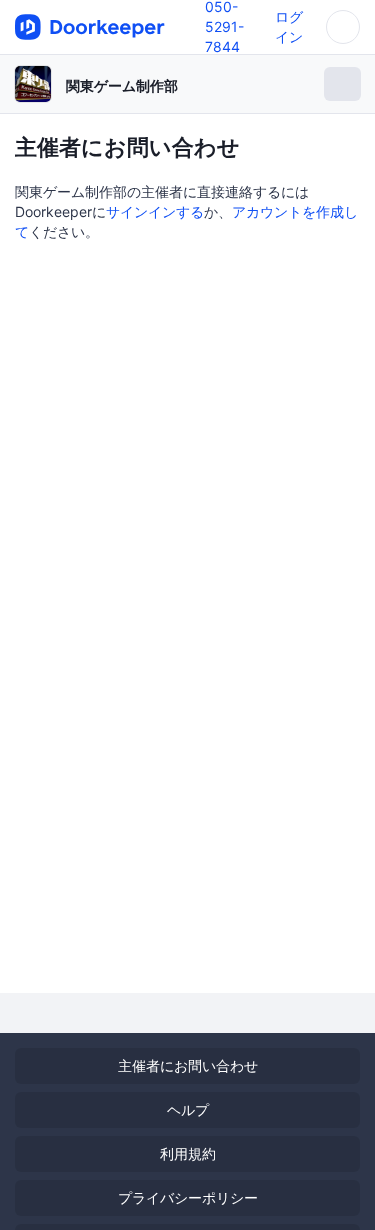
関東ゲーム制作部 (122, 85)
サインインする (155, 211)
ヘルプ (188, 1109)
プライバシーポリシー (188, 1197)
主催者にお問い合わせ (188, 1065)
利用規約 (188, 1153)
